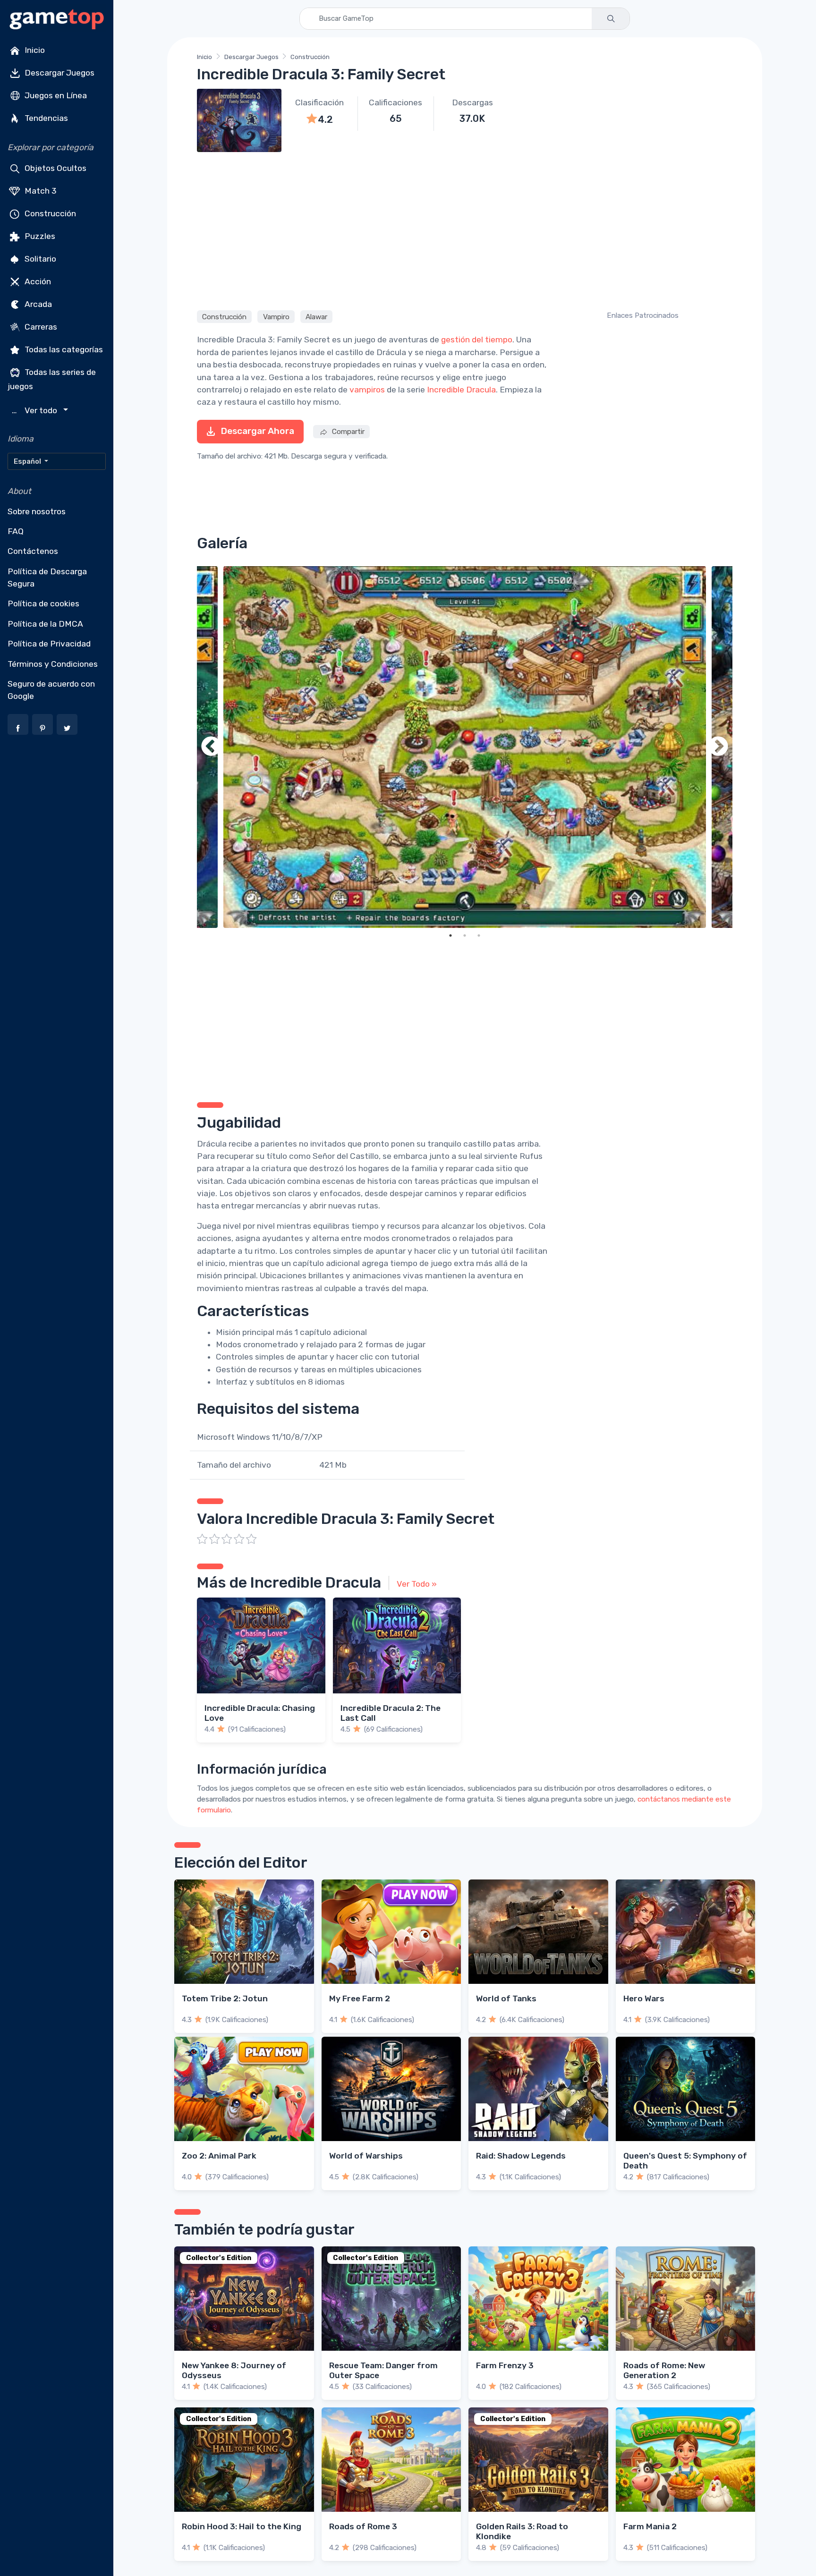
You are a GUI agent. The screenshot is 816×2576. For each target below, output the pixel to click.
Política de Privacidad (49, 644)
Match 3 (40, 191)
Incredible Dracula (461, 390)
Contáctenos (33, 551)
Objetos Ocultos (55, 168)
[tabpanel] (465, 747)
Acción (37, 281)
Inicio (34, 50)
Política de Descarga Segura (47, 578)
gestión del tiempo (477, 340)
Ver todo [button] (36, 411)
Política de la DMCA (45, 624)
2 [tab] (465, 935)
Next (718, 747)
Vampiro (276, 316)
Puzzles (39, 236)
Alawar (316, 316)
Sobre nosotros (37, 511)
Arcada (37, 304)
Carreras (40, 327)
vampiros (367, 390)
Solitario (39, 259)
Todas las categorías (63, 349)
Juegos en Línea (55, 95)
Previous (211, 747)
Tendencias (45, 118)
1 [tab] (450, 935)
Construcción (49, 213)
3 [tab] (479, 935)
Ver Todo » (417, 1584)
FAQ (16, 531)
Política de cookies (43, 604)
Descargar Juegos (59, 73)
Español (28, 461)
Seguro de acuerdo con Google (51, 690)
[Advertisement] (465, 230)
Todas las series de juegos (52, 379)
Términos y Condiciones (53, 664)
